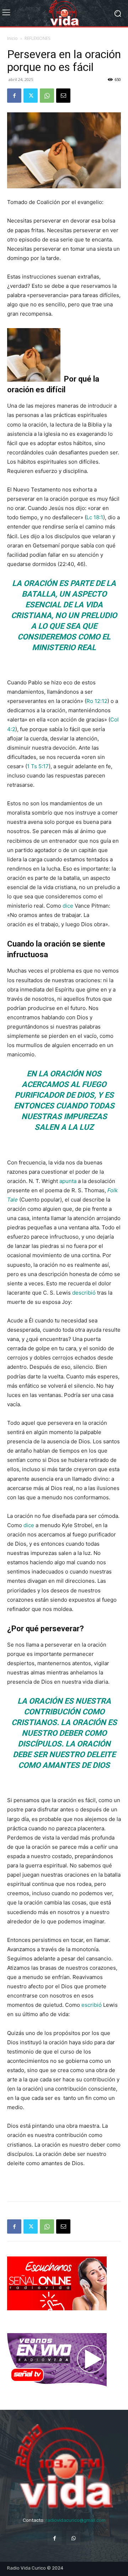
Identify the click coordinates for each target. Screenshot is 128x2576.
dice (68, 906)
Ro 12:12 (97, 701)
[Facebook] (14, 96)
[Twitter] (31, 96)
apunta (68, 1181)
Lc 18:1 (95, 517)
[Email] (63, 96)
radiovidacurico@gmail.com (76, 2520)
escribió (92, 2005)
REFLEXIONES (37, 38)
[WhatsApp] (47, 96)
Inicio (12, 38)
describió (84, 1293)
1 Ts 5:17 (38, 766)
